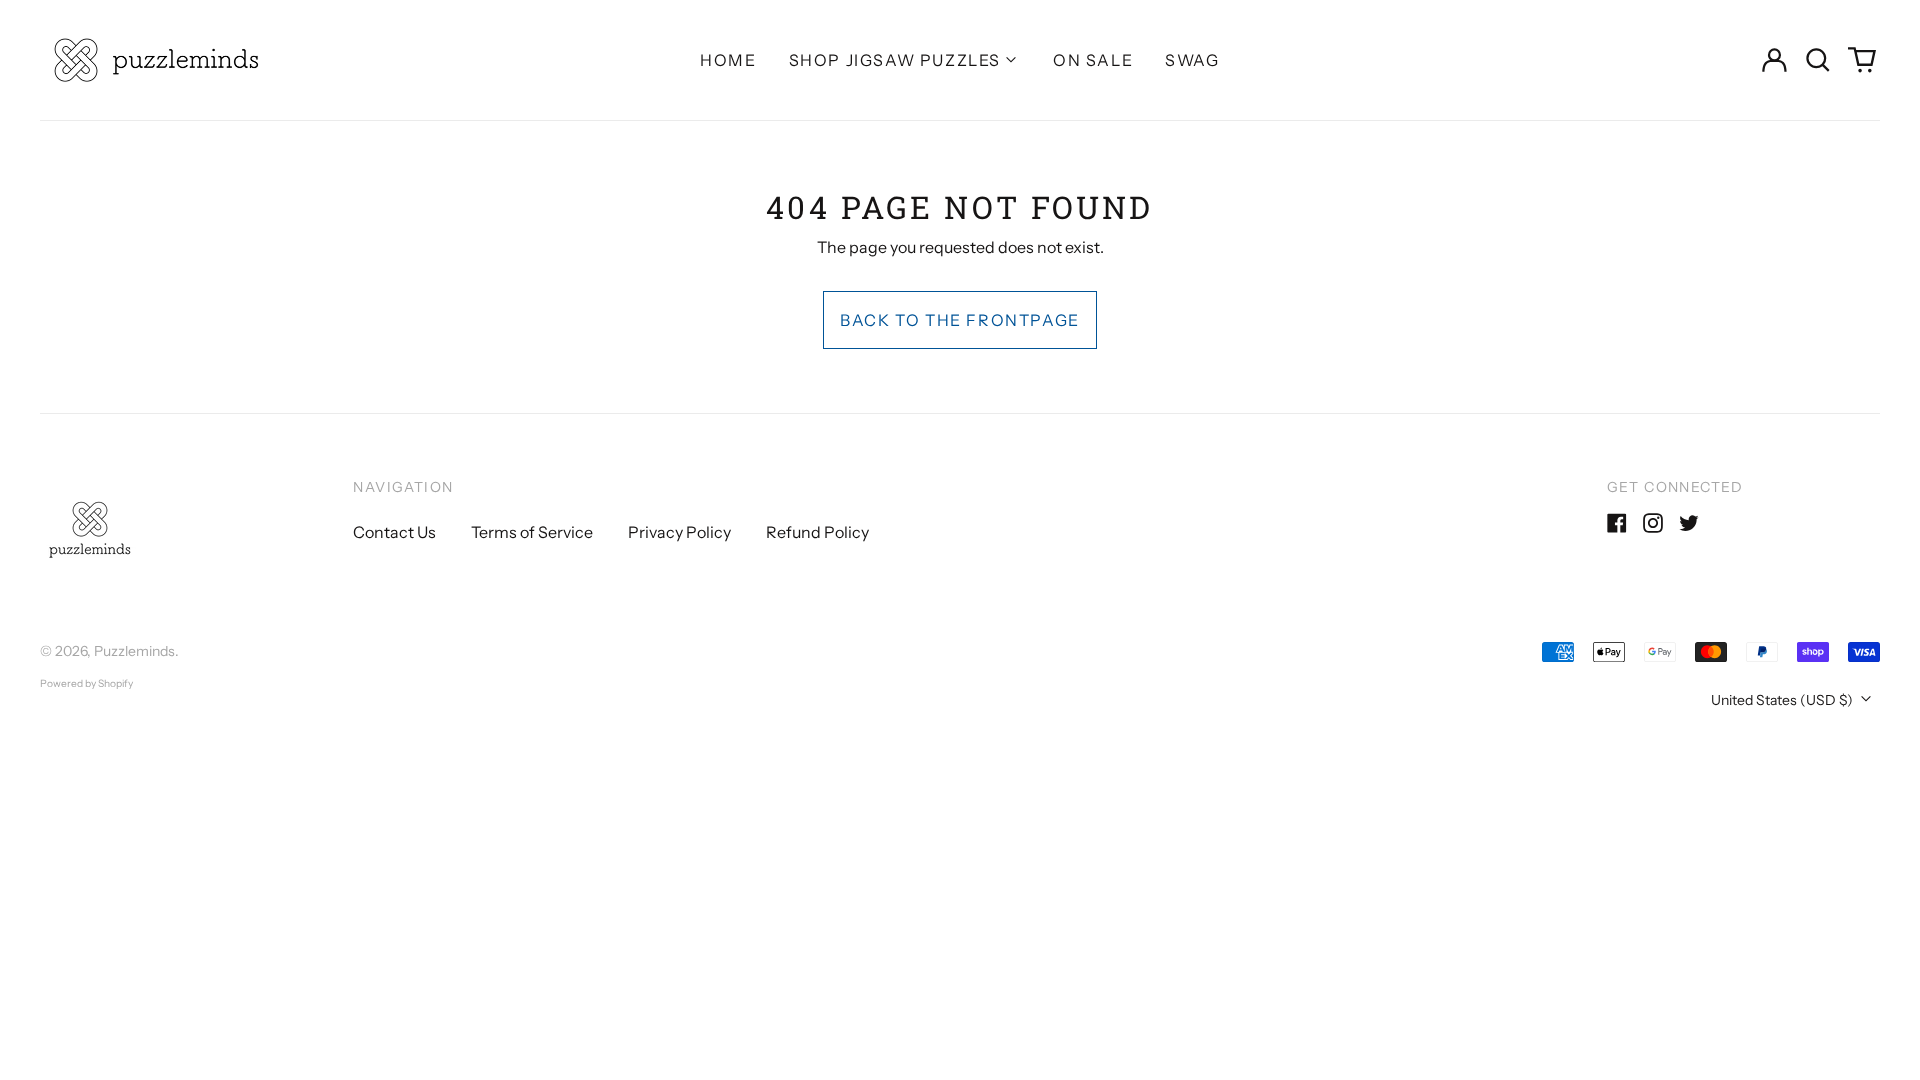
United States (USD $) (1783, 700)
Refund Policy (817, 532)
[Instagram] (1653, 523)
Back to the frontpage (960, 320)
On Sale (1093, 60)
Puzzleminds (134, 651)
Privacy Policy (679, 532)
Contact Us (394, 532)
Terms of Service (532, 532)
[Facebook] (1617, 523)
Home (728, 60)
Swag (1192, 60)
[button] (1818, 60)
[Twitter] (1689, 523)
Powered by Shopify (86, 683)
